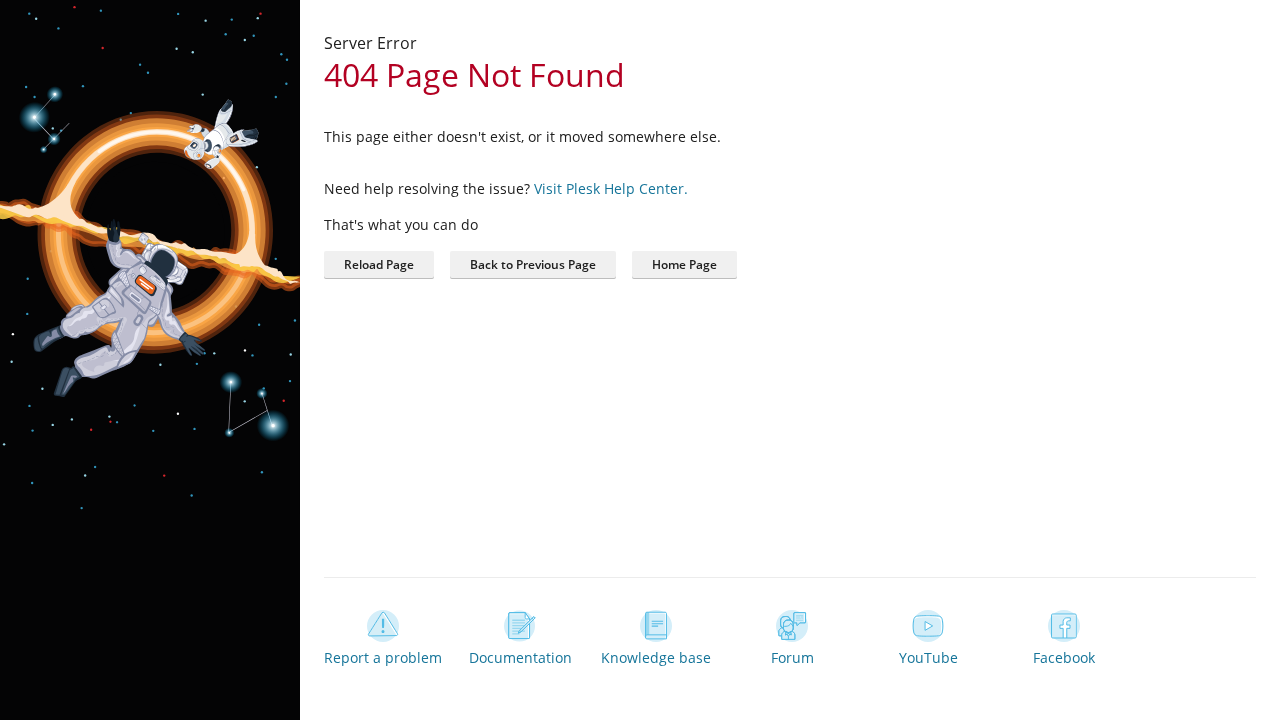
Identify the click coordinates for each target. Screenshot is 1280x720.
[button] (684, 265)
